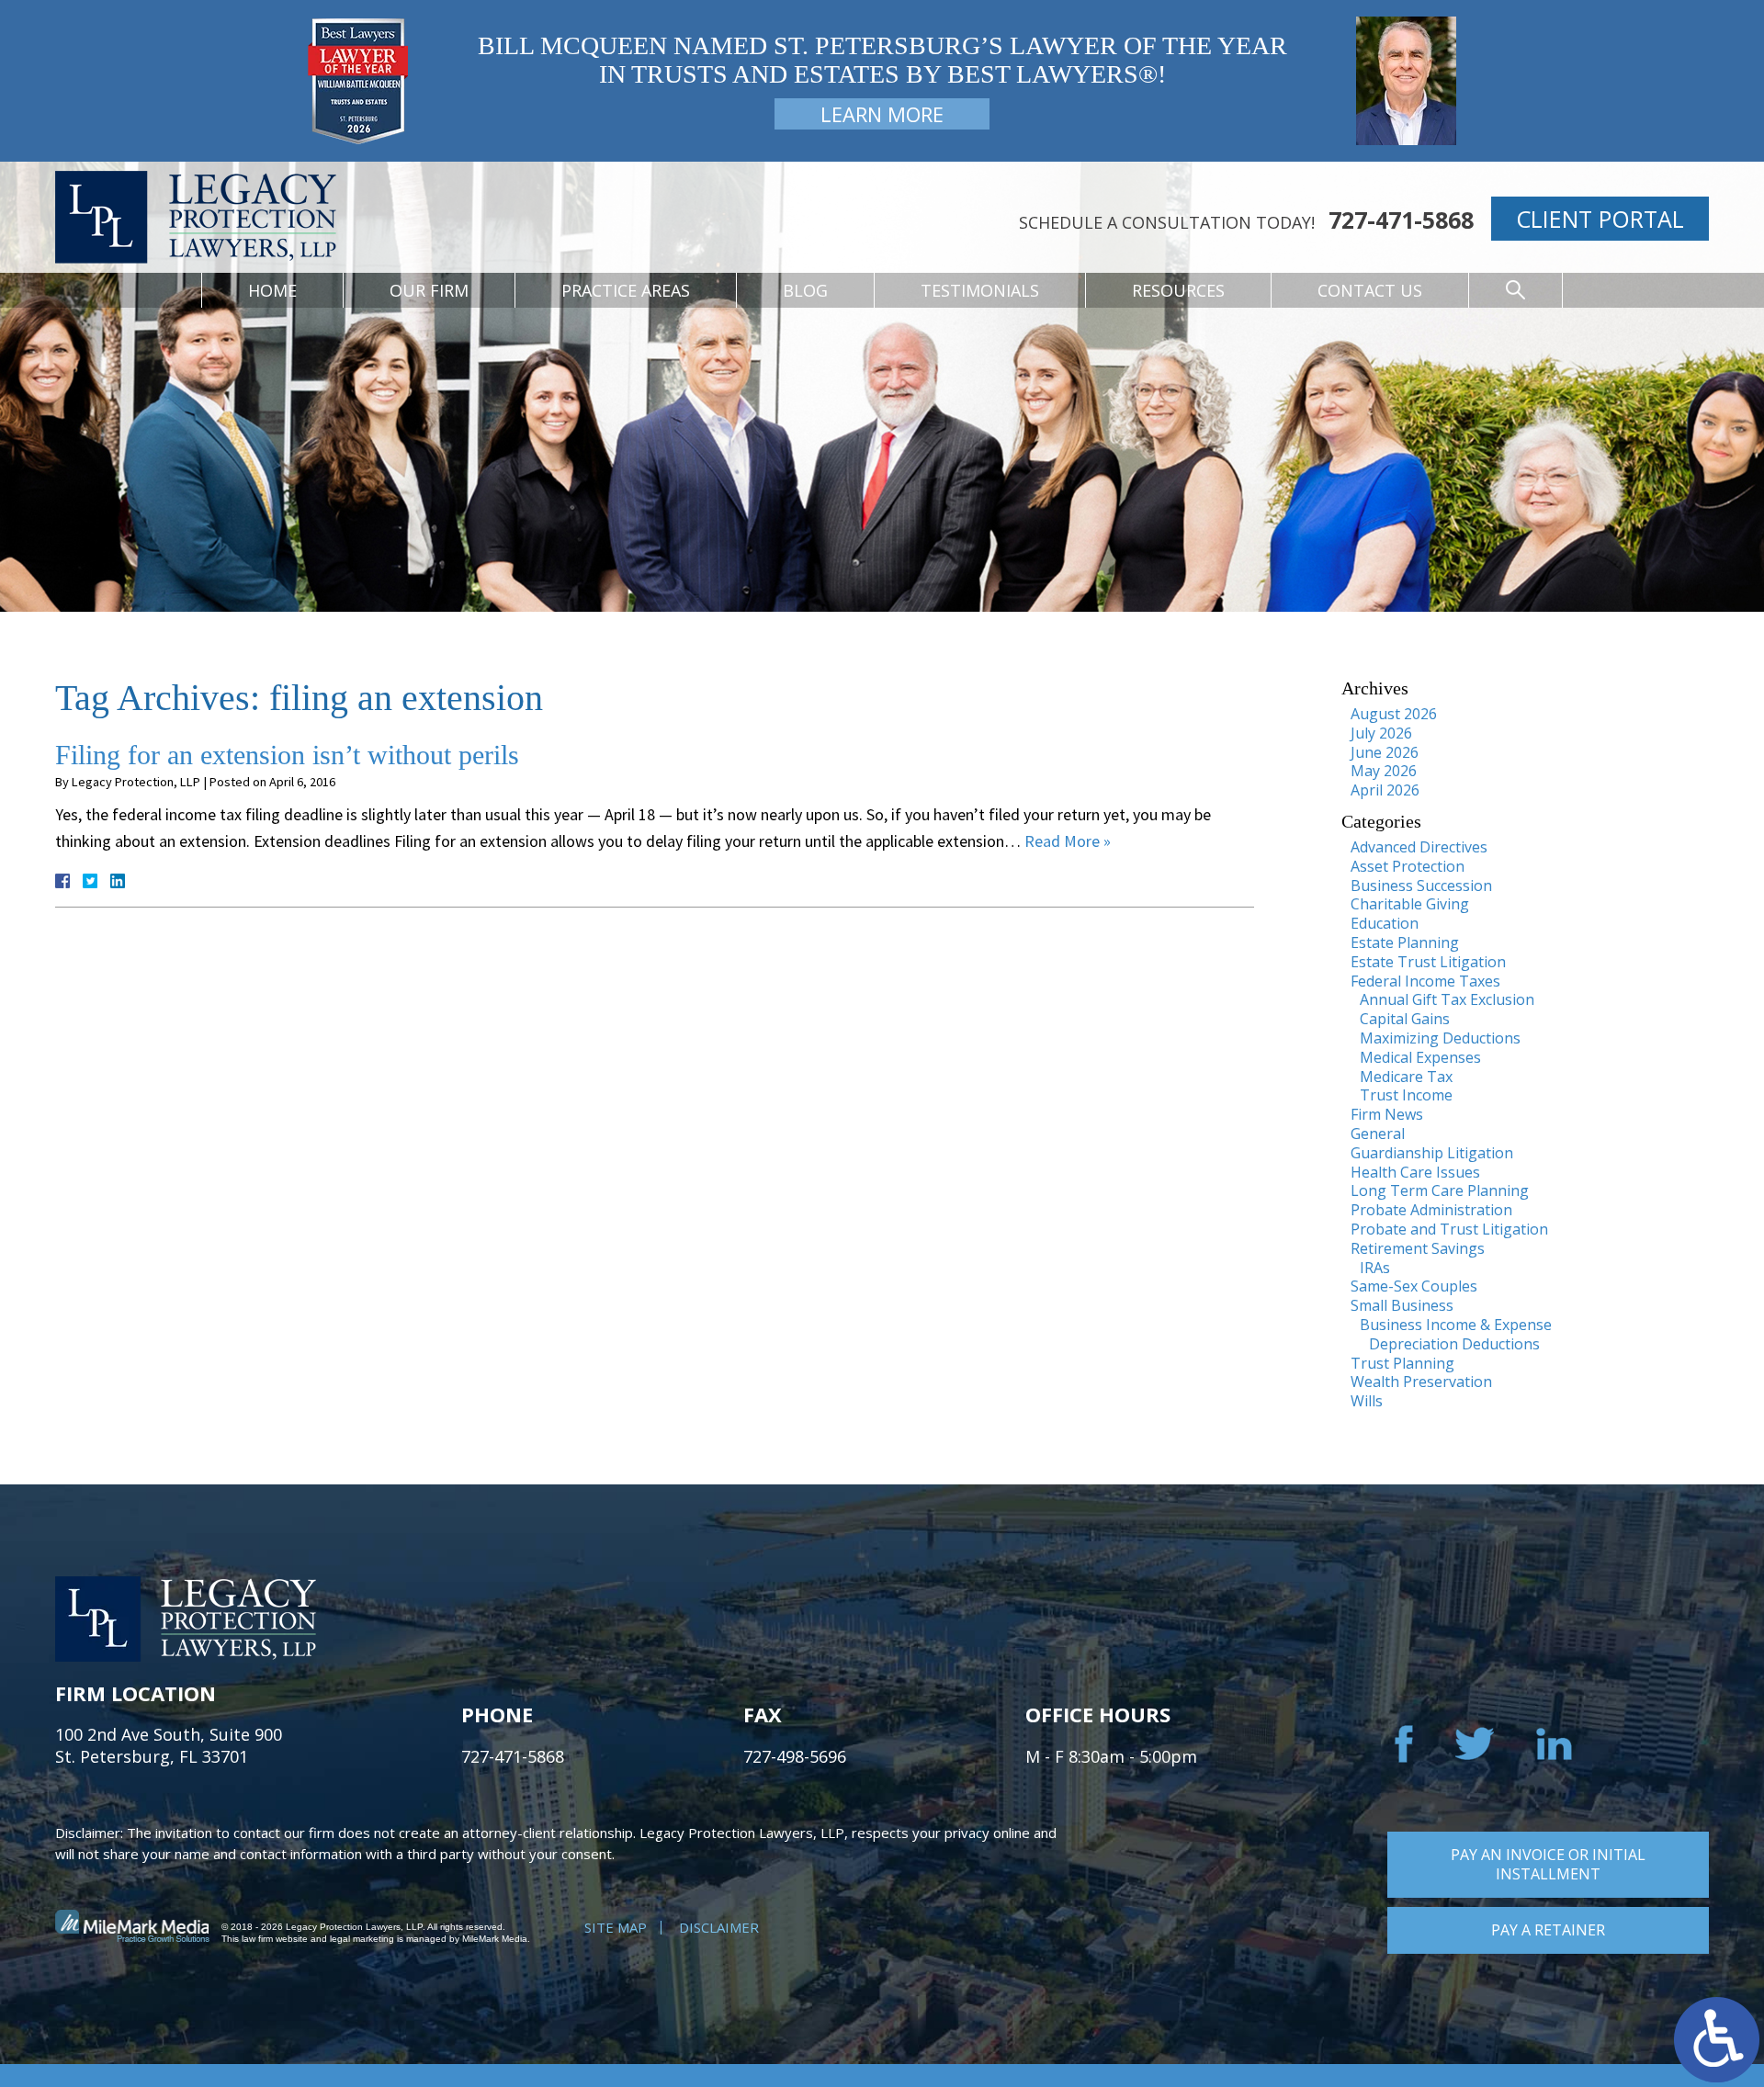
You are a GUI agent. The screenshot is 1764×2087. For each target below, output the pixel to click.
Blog (805, 290)
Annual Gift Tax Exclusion (1447, 999)
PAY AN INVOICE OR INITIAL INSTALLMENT (1548, 1864)
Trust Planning (1402, 1363)
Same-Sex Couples (1414, 1286)
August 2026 (1394, 714)
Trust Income (1406, 1095)
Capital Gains (1405, 1019)
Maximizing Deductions (1440, 1038)
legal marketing (362, 1939)
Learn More (882, 114)
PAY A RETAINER (1548, 1930)
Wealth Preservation (1421, 1382)
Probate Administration (1431, 1210)
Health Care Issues (1415, 1172)
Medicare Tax (1406, 1077)
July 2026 (1381, 733)
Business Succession (1421, 886)
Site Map (616, 1927)
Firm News (1387, 1114)
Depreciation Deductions (1454, 1344)
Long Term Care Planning (1440, 1190)
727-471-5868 (1401, 220)
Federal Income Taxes (1425, 981)
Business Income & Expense (1456, 1325)
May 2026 (1384, 771)
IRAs (1375, 1268)
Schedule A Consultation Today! (1167, 222)
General (1378, 1134)
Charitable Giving (1410, 904)
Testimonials (980, 290)
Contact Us (1370, 290)
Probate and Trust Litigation (1449, 1229)
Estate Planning (1405, 942)
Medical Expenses (1420, 1057)
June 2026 (1385, 752)
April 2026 (1385, 790)
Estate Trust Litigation (1428, 962)
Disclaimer (719, 1927)
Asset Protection (1408, 866)
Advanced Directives (1419, 847)
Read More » (1068, 841)
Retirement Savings (1418, 1248)
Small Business (1402, 1305)
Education (1385, 923)
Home (272, 290)
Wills (1367, 1401)
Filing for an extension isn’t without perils (287, 755)
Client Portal (1600, 219)
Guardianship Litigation (1432, 1153)
